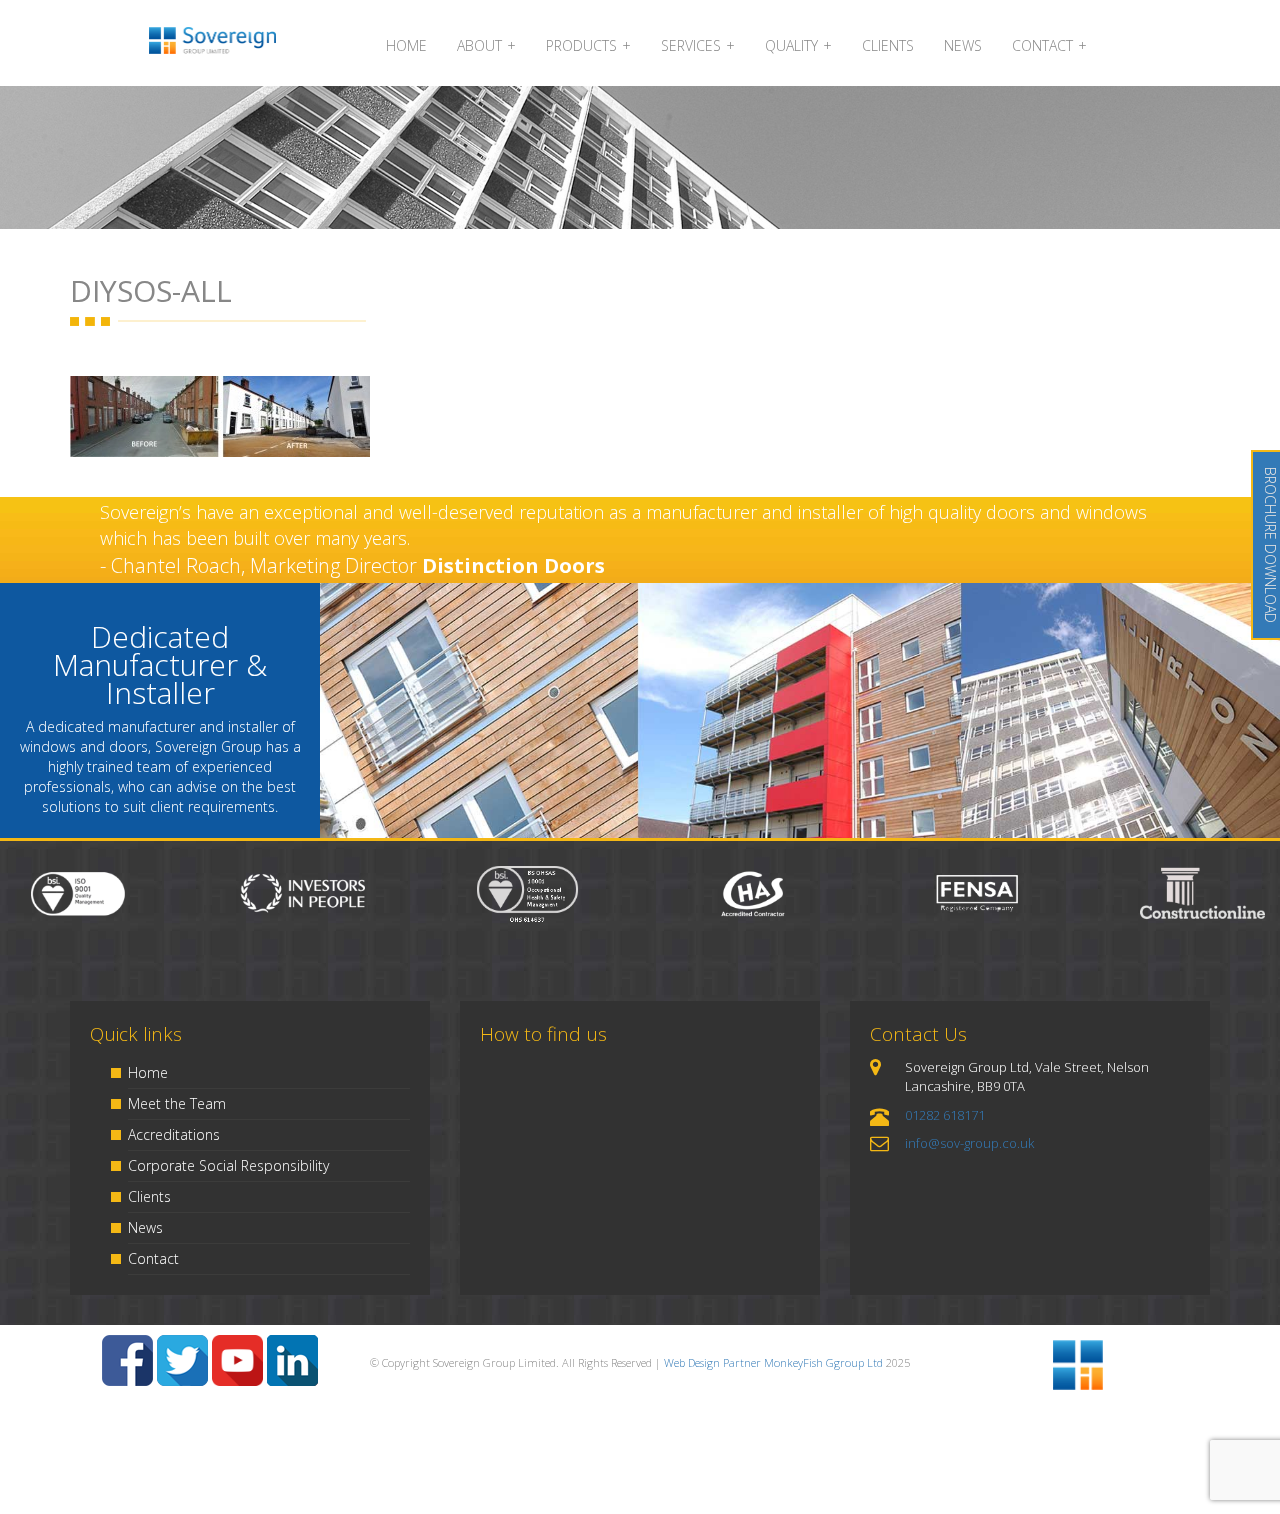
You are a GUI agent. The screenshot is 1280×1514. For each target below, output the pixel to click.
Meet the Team (177, 1103)
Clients (149, 1196)
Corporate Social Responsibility (228, 1165)
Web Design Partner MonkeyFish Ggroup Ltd (773, 1362)
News (145, 1227)
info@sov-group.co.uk (969, 1143)
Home (148, 1072)
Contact (153, 1258)
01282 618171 (945, 1115)
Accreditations (174, 1134)
